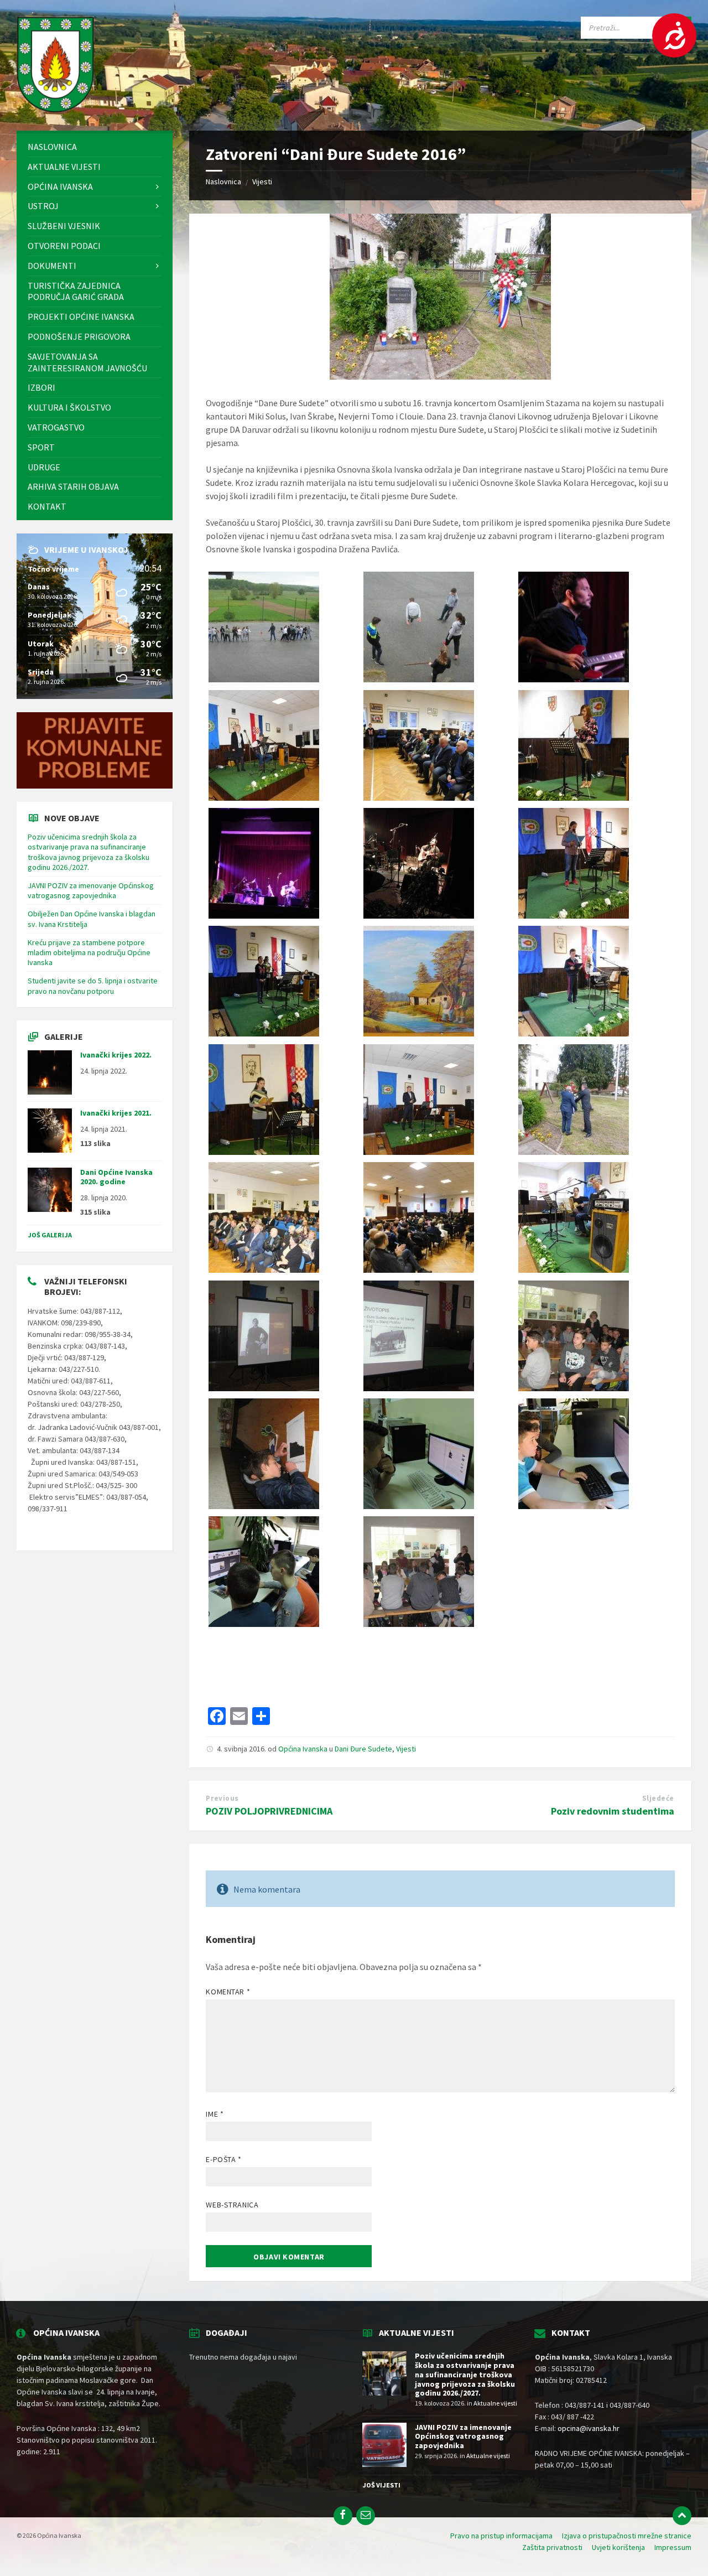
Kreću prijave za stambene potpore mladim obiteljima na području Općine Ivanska (89, 952)
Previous (222, 1798)
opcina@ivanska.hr (589, 2428)
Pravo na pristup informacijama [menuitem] (501, 2536)
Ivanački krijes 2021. (116, 1113)
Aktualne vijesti (495, 2403)
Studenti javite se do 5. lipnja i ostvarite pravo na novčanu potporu (93, 986)
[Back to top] (682, 2516)
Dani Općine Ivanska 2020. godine (116, 1177)
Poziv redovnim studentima (613, 1811)
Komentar (228, 1992)
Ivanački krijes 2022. (116, 1055)
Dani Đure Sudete (363, 1749)
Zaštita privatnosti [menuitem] (552, 2547)
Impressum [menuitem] (673, 2547)
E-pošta (223, 2159)
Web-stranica (232, 2205)
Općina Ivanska (303, 1749)
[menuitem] (95, 147)
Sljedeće (658, 1798)
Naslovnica (223, 182)
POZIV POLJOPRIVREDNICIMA (269, 1811)
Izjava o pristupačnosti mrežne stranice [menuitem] (627, 2536)
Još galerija (50, 1235)
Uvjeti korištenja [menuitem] (618, 2547)
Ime (215, 2114)
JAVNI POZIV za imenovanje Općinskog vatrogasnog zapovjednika (91, 890)
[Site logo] (55, 109)
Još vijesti (381, 2485)
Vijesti (262, 182)
